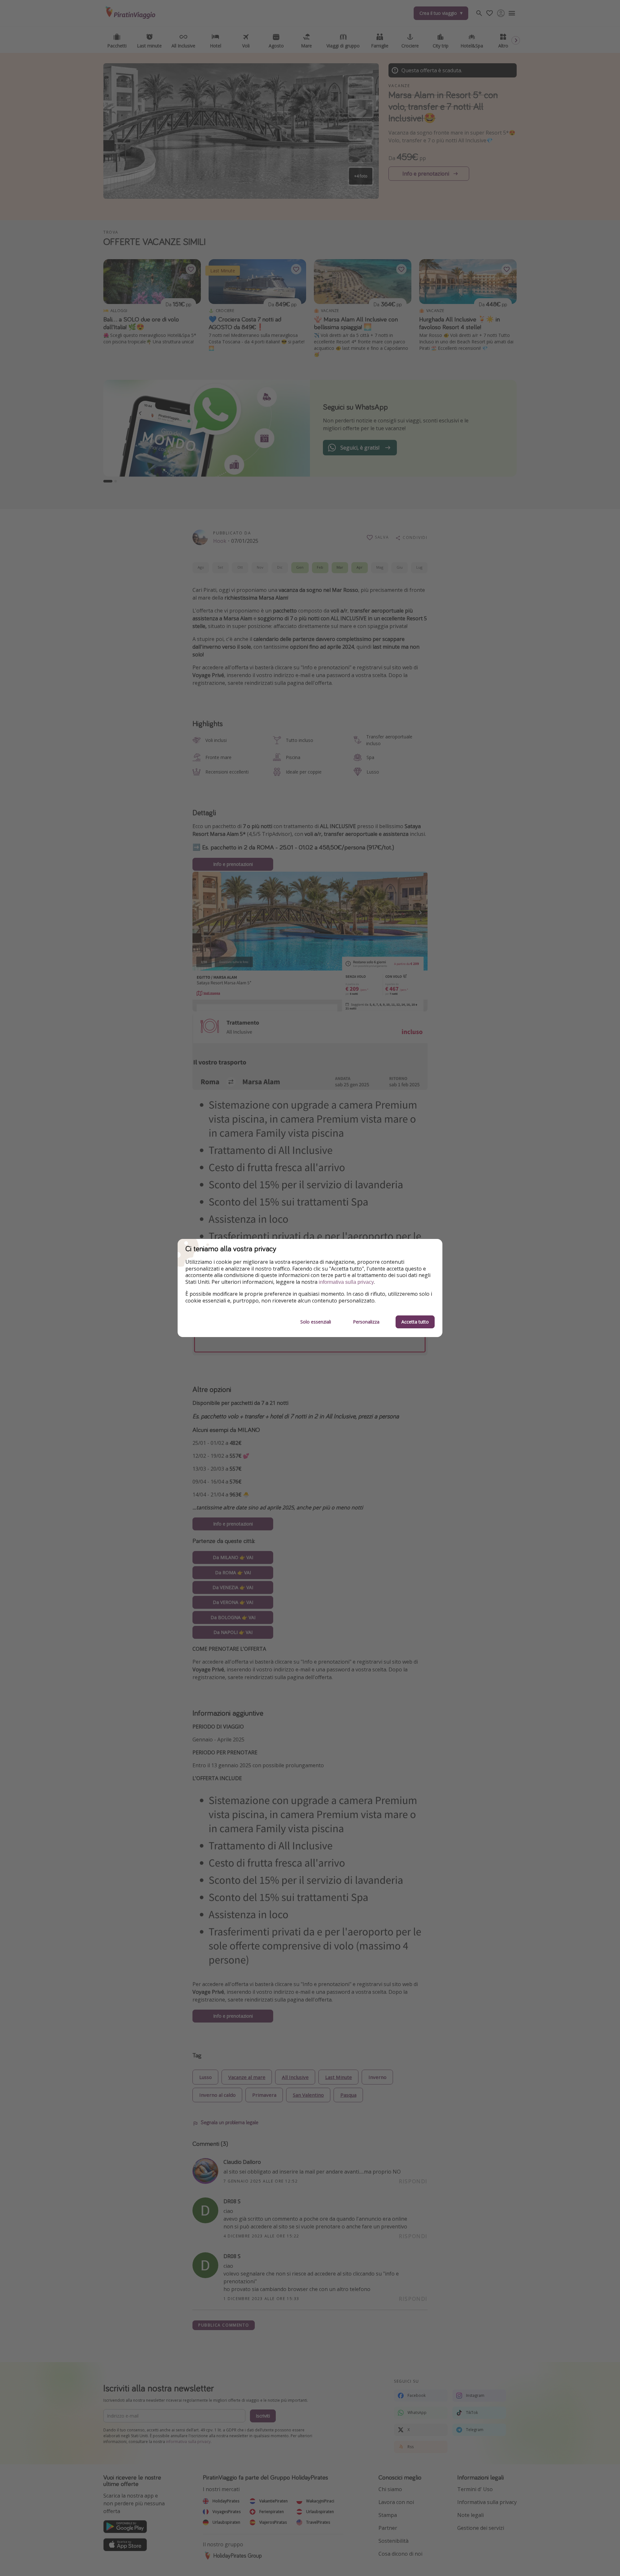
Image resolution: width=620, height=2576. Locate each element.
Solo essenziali (316, 1322)
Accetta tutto (415, 1322)
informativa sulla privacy (346, 1282)
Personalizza (366, 1322)
